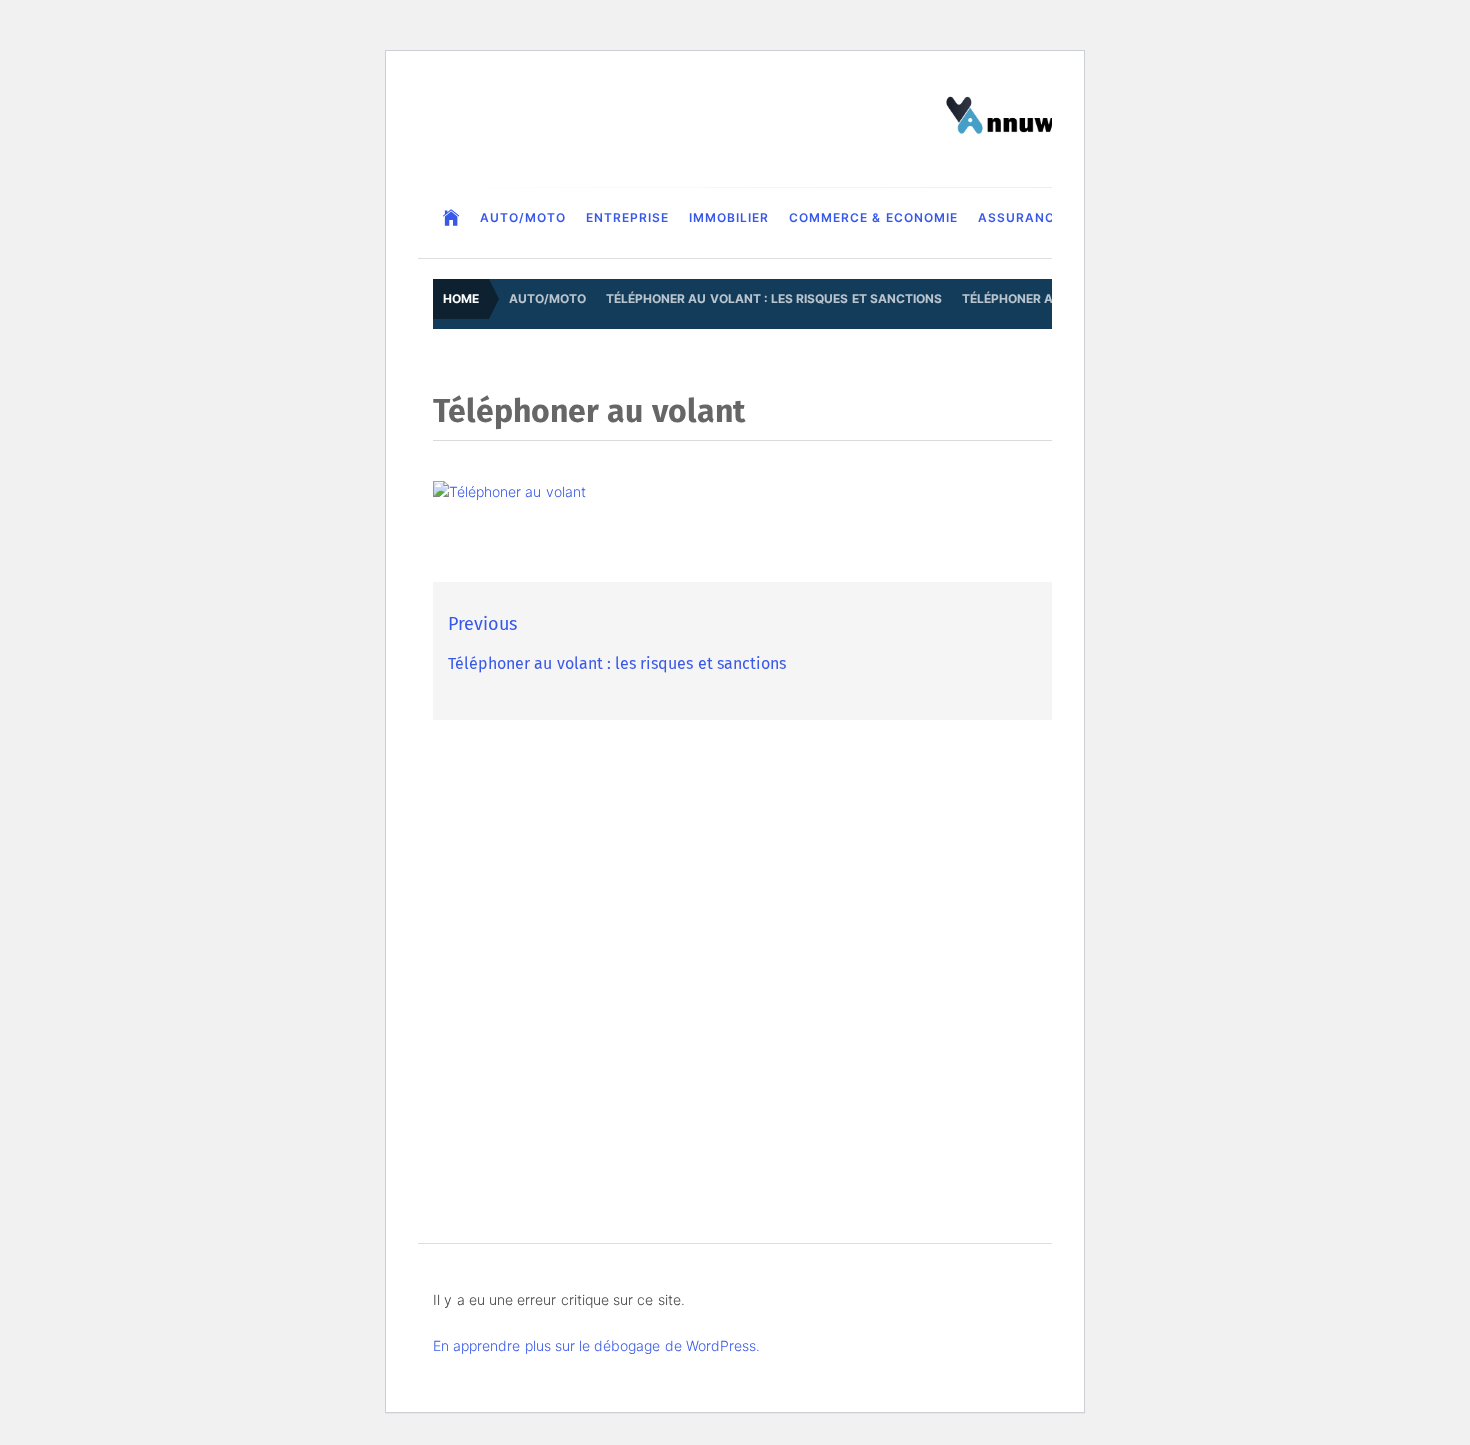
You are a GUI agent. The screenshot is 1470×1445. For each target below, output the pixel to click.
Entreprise (627, 217)
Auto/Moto (523, 217)
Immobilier (729, 217)
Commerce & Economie (873, 217)
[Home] (451, 218)
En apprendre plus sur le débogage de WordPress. (596, 1345)
